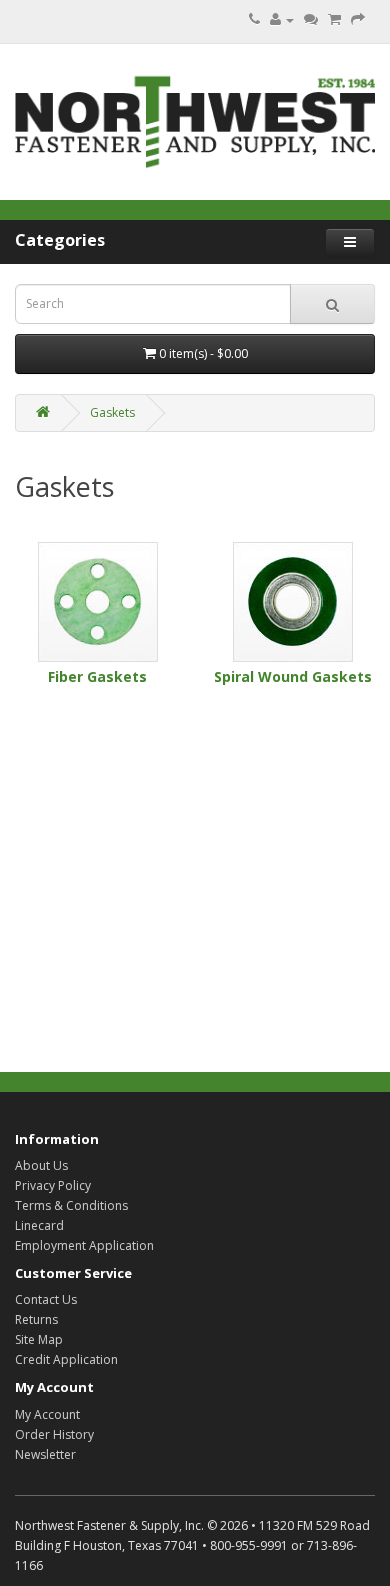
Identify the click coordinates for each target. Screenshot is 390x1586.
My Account (47, 1414)
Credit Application (66, 1359)
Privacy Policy (53, 1185)
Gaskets (112, 412)
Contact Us (46, 1299)
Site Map (39, 1339)
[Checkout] (358, 19)
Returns (36, 1319)
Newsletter (45, 1454)
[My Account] (282, 19)
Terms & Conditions (71, 1205)
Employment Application (84, 1245)
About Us (41, 1165)
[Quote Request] (311, 19)
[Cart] (334, 19)
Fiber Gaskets (97, 676)
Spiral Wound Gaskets (293, 676)
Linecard (39, 1225)
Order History (54, 1434)
